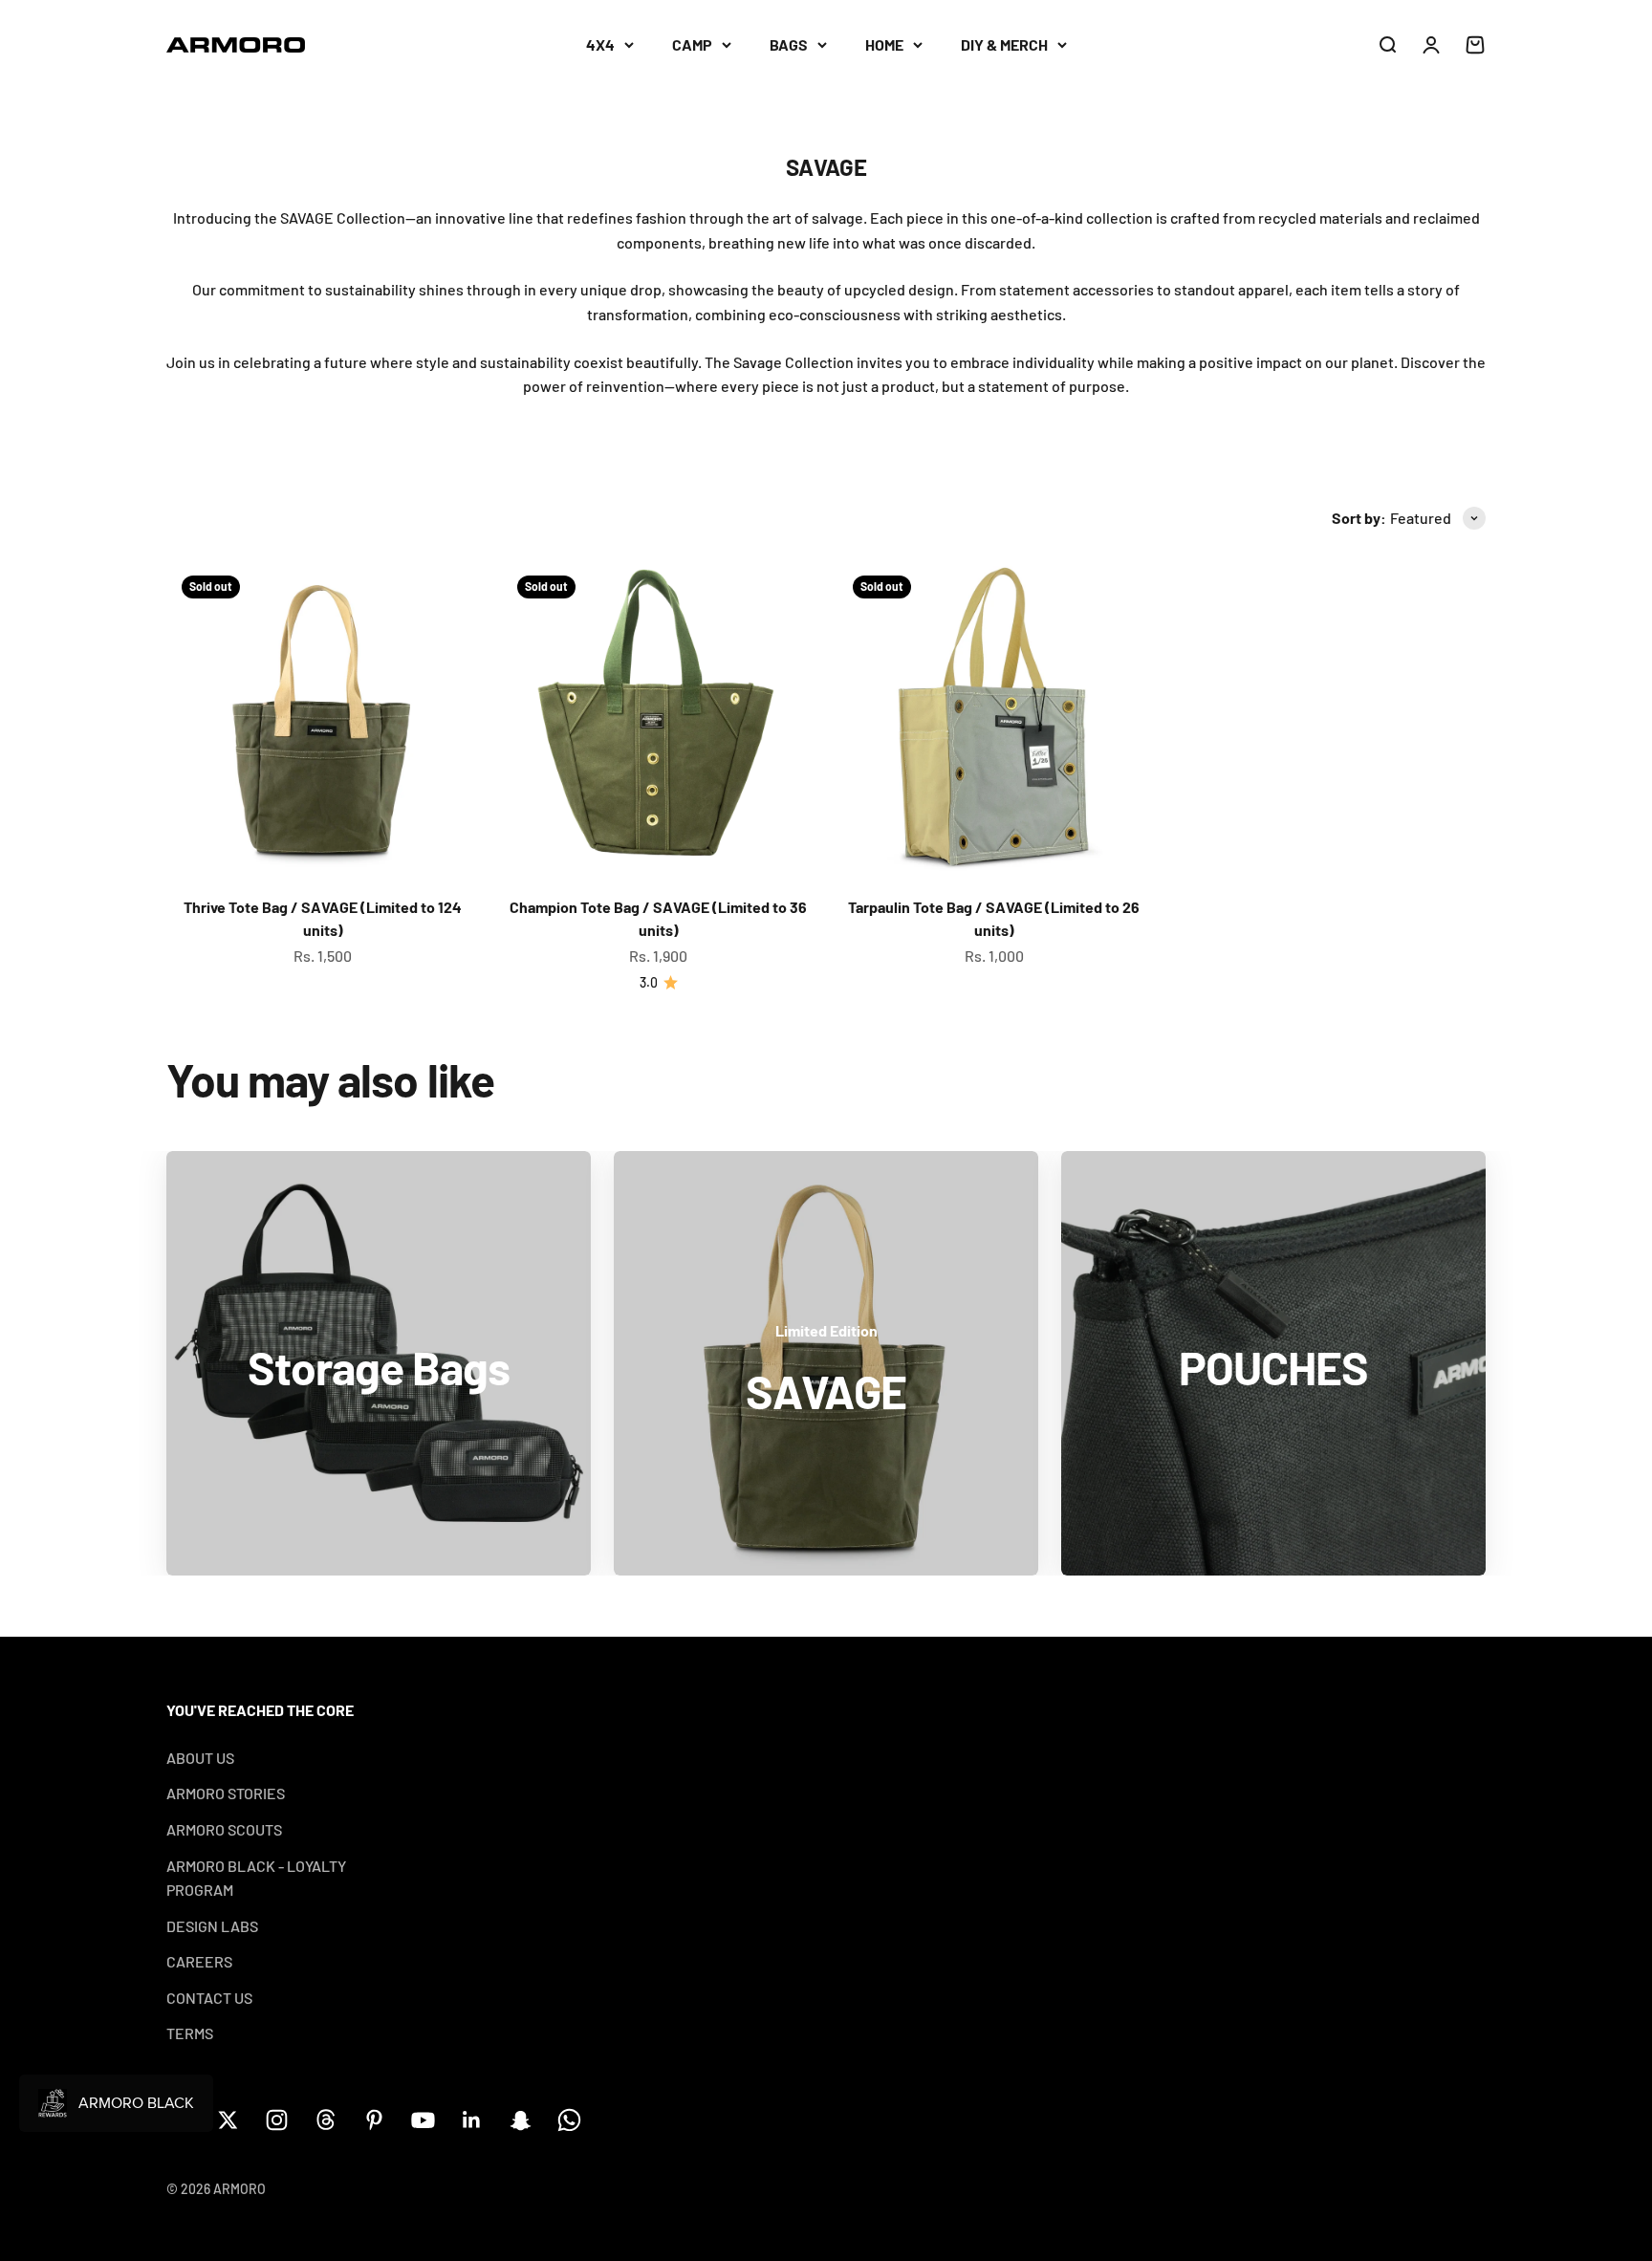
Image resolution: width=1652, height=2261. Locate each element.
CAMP (692, 44)
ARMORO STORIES (226, 1793)
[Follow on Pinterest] (374, 2120)
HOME (884, 44)
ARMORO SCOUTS (224, 1829)
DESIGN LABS (212, 1926)
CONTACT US (209, 1998)
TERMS (190, 2033)
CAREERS (199, 1961)
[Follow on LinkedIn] (472, 2120)
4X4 (600, 44)
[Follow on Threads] (326, 2120)
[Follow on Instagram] (277, 2120)
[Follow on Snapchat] (521, 2120)
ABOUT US (200, 1758)
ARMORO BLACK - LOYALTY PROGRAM (256, 1878)
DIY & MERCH (1004, 44)
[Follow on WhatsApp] (569, 2120)
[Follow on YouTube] (423, 2120)
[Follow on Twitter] (228, 2120)
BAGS (789, 44)
